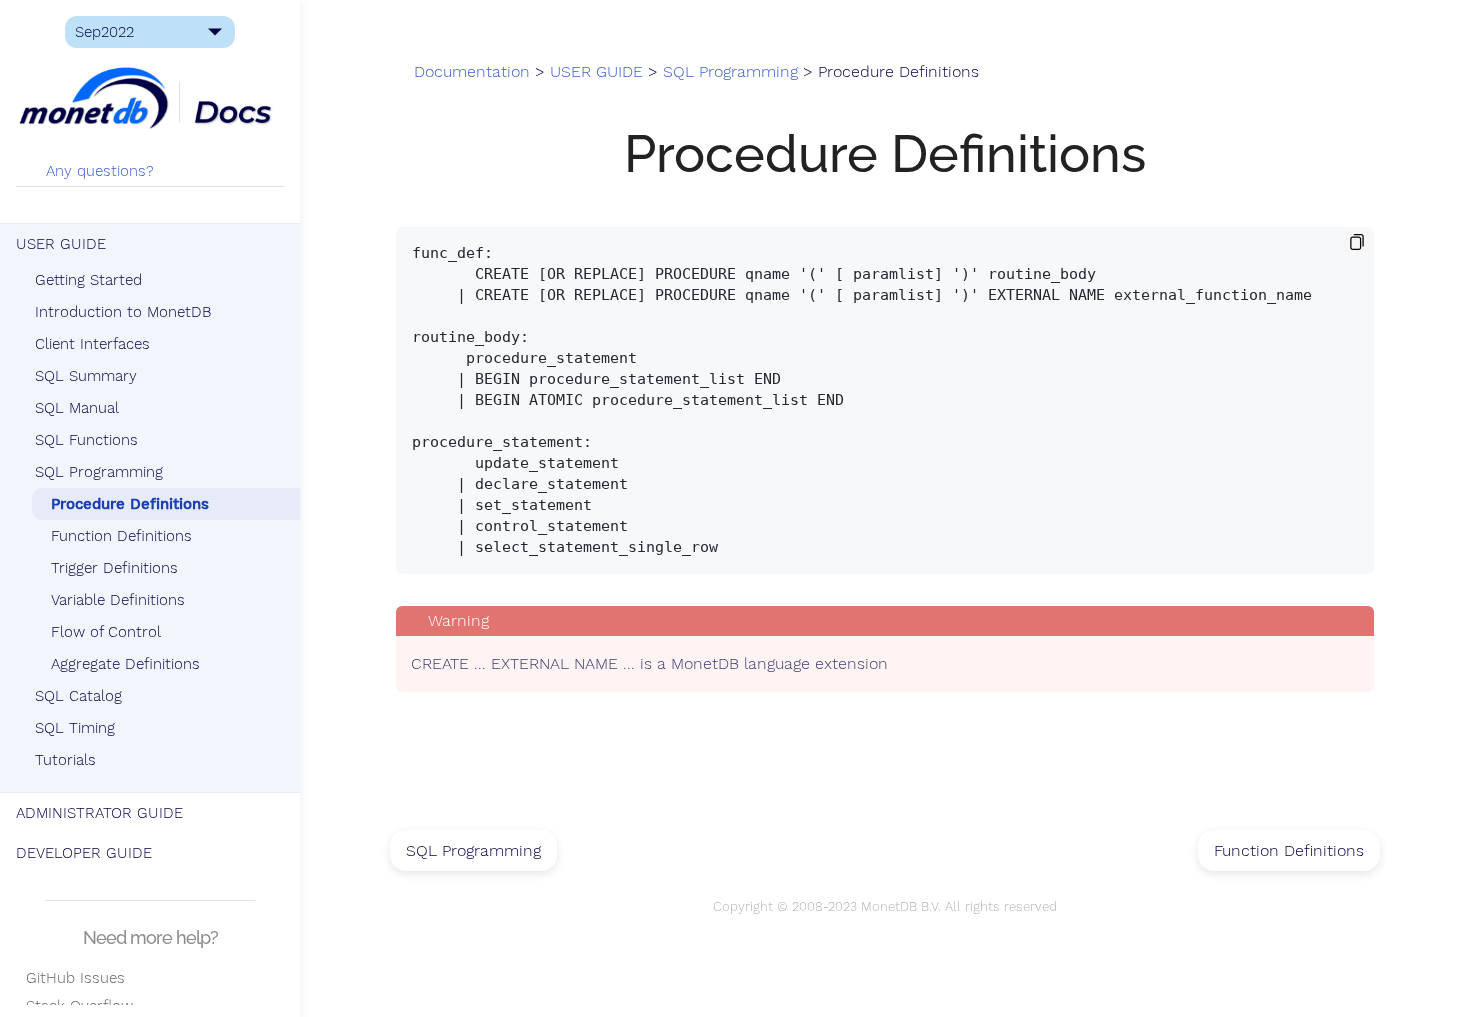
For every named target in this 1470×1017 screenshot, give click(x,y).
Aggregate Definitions (125, 664)
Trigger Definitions (114, 568)
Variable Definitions (118, 600)
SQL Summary (86, 376)
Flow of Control (106, 632)
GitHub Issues (70, 978)
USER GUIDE (61, 244)
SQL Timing (75, 728)
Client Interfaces (92, 344)
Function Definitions (121, 536)
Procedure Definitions (130, 504)
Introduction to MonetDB (123, 312)
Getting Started (88, 280)
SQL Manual (77, 408)
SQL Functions (86, 440)
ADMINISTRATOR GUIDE (99, 813)
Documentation (472, 72)
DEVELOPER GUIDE (84, 853)
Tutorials (65, 760)
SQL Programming (99, 472)
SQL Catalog (78, 696)
